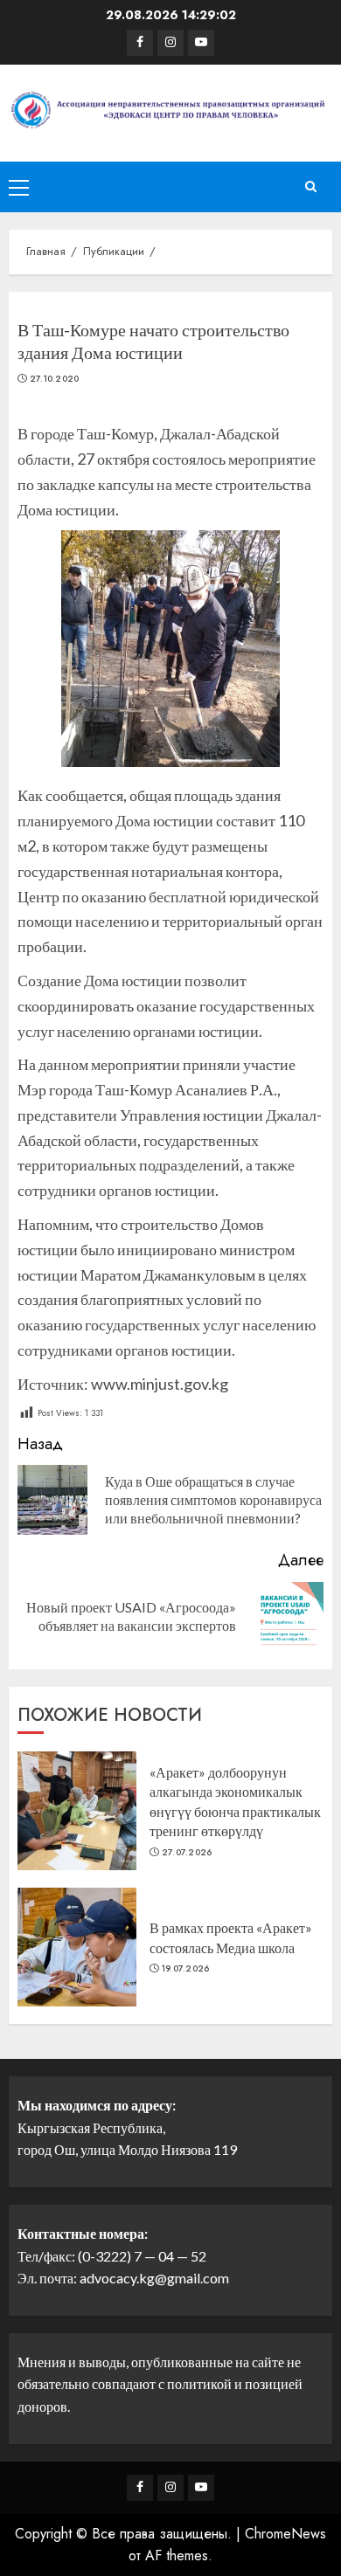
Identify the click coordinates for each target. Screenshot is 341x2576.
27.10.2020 (55, 379)
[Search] (310, 187)
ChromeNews (285, 2534)
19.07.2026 (186, 1969)
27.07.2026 (187, 1853)
